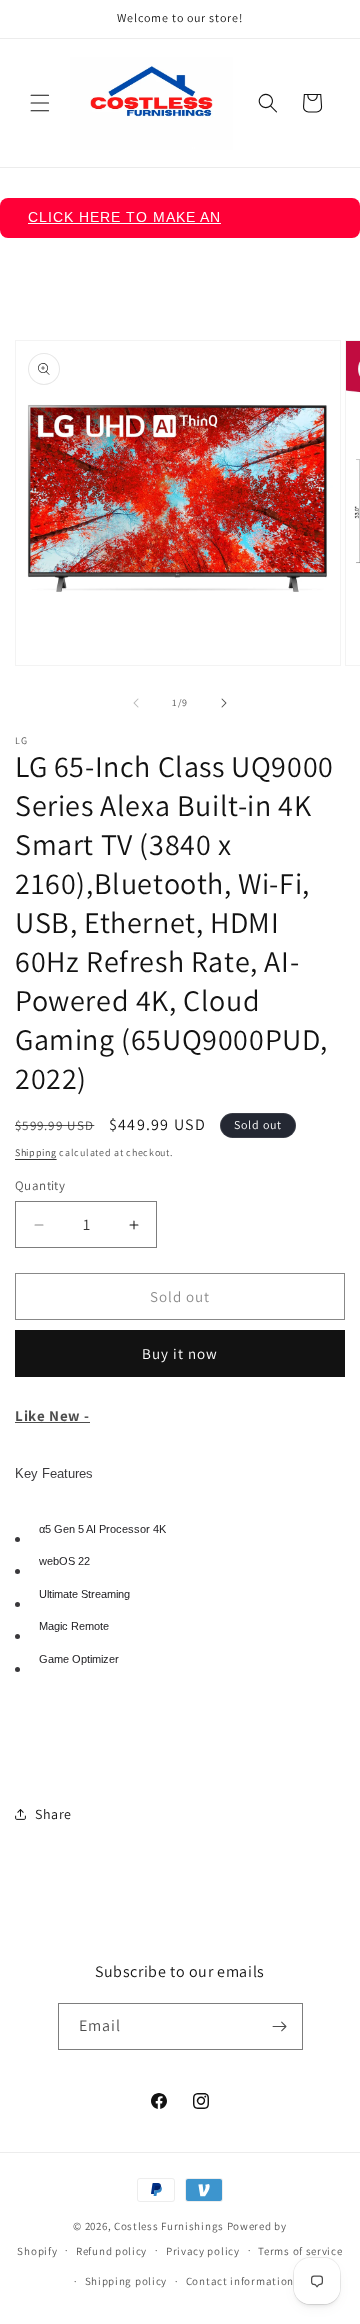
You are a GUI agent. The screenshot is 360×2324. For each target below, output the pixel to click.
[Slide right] (224, 703)
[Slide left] (136, 703)
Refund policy (111, 2251)
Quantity (40, 1185)
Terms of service (300, 2251)
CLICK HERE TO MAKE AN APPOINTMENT (124, 223)
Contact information (240, 2281)
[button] (40, 103)
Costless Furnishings (169, 2226)
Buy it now (180, 1353)
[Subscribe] (280, 2026)
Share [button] (53, 1814)
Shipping (36, 1152)
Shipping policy (126, 2281)
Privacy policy (203, 2251)
